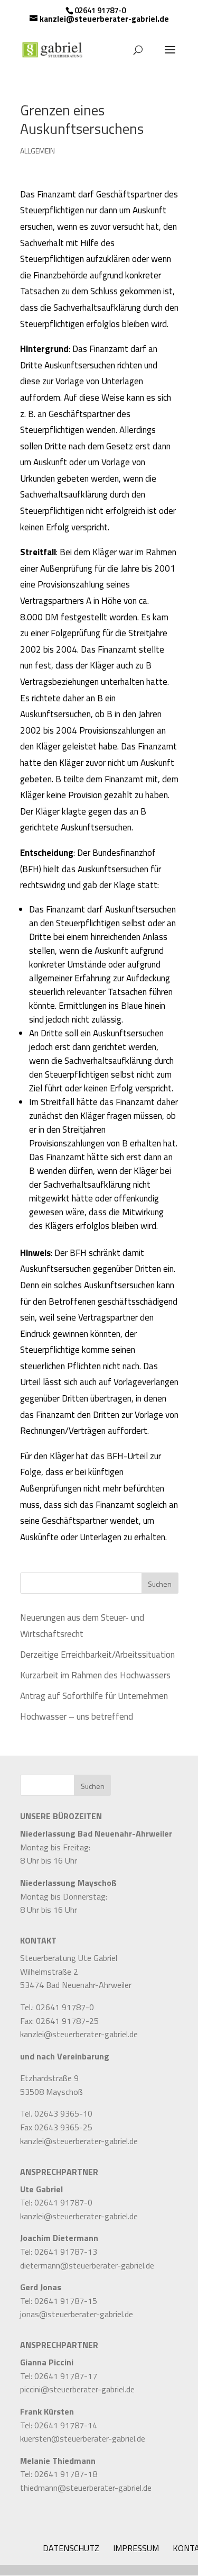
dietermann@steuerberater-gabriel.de (87, 2265)
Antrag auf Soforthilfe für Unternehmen (94, 1696)
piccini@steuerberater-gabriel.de (77, 2389)
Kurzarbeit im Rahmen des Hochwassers (95, 1675)
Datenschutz (71, 2548)
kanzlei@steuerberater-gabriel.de (79, 2034)
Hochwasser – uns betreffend (77, 1716)
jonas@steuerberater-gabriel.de (77, 2314)
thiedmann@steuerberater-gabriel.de (86, 2488)
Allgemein (37, 151)
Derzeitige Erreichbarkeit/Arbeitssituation (97, 1655)
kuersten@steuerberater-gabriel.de (83, 2438)
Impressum (136, 2548)
